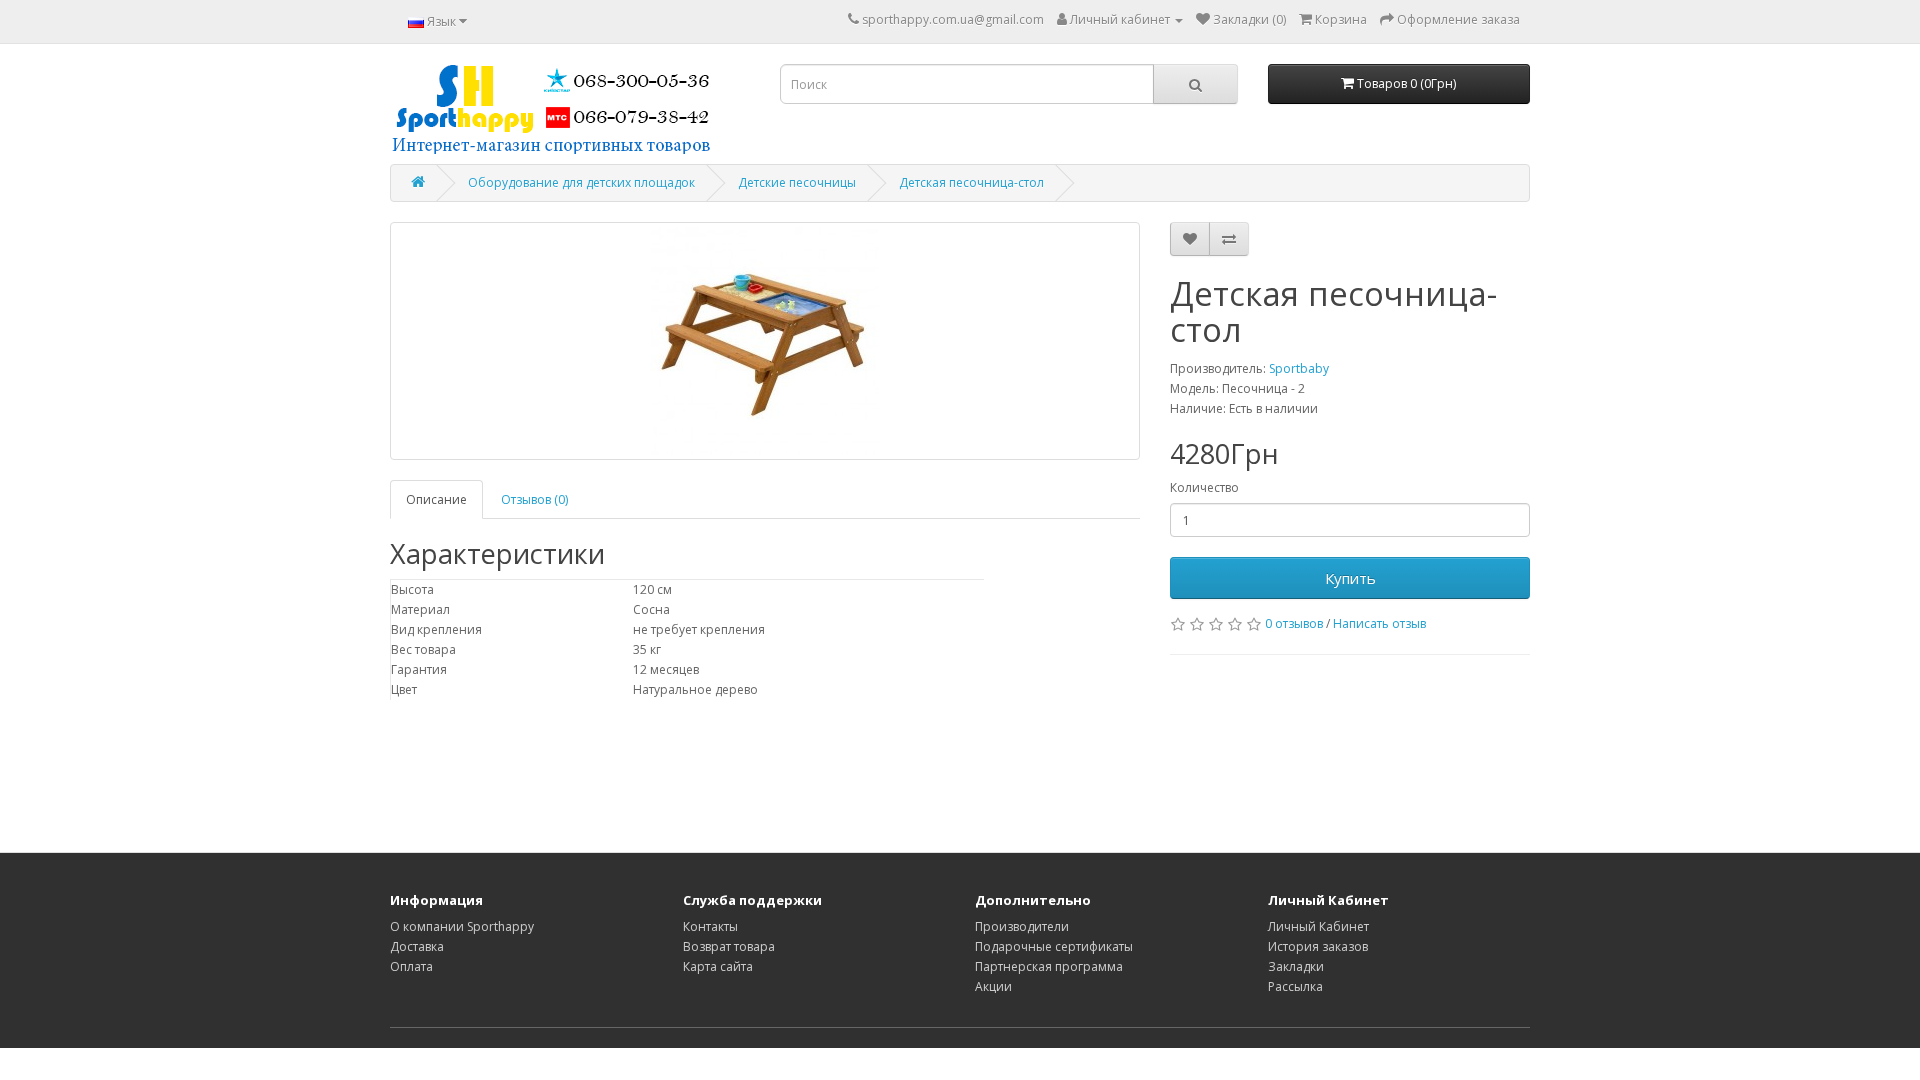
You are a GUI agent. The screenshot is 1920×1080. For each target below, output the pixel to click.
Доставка (417, 946)
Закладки (1296, 966)
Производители (1022, 926)
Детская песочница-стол (971, 182)
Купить (1350, 578)
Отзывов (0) (534, 499)
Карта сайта (718, 966)
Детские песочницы (797, 182)
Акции (993, 986)
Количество (1204, 487)
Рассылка (1295, 986)
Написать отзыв (1379, 623)
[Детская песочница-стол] (765, 341)
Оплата (411, 966)
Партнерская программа (1049, 966)
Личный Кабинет (1318, 926)
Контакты (710, 926)
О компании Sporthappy (462, 926)
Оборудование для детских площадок (581, 182)
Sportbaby (1299, 368)
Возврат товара (729, 946)
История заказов (1318, 946)
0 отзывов (1294, 623)
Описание (436, 499)
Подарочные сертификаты (1054, 946)
